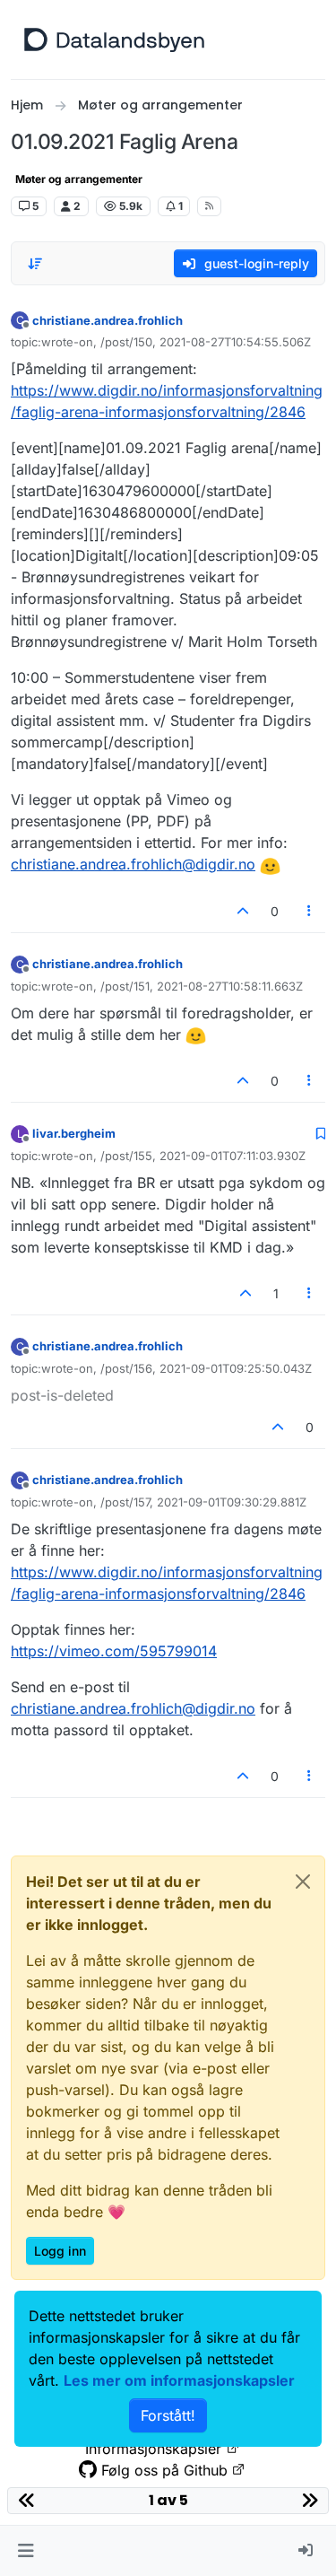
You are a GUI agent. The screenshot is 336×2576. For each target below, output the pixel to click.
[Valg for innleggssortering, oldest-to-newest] (35, 264)
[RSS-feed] (209, 206)
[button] (26, 2551)
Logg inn (60, 2251)
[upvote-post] (243, 911)
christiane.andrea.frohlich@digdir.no (133, 864)
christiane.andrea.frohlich (108, 320)
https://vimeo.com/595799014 (114, 1651)
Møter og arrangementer (79, 179)
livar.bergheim (74, 1133)
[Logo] (114, 39)
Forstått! (168, 2415)
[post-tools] (310, 911)
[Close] (303, 1882)
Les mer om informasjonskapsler (179, 2380)
